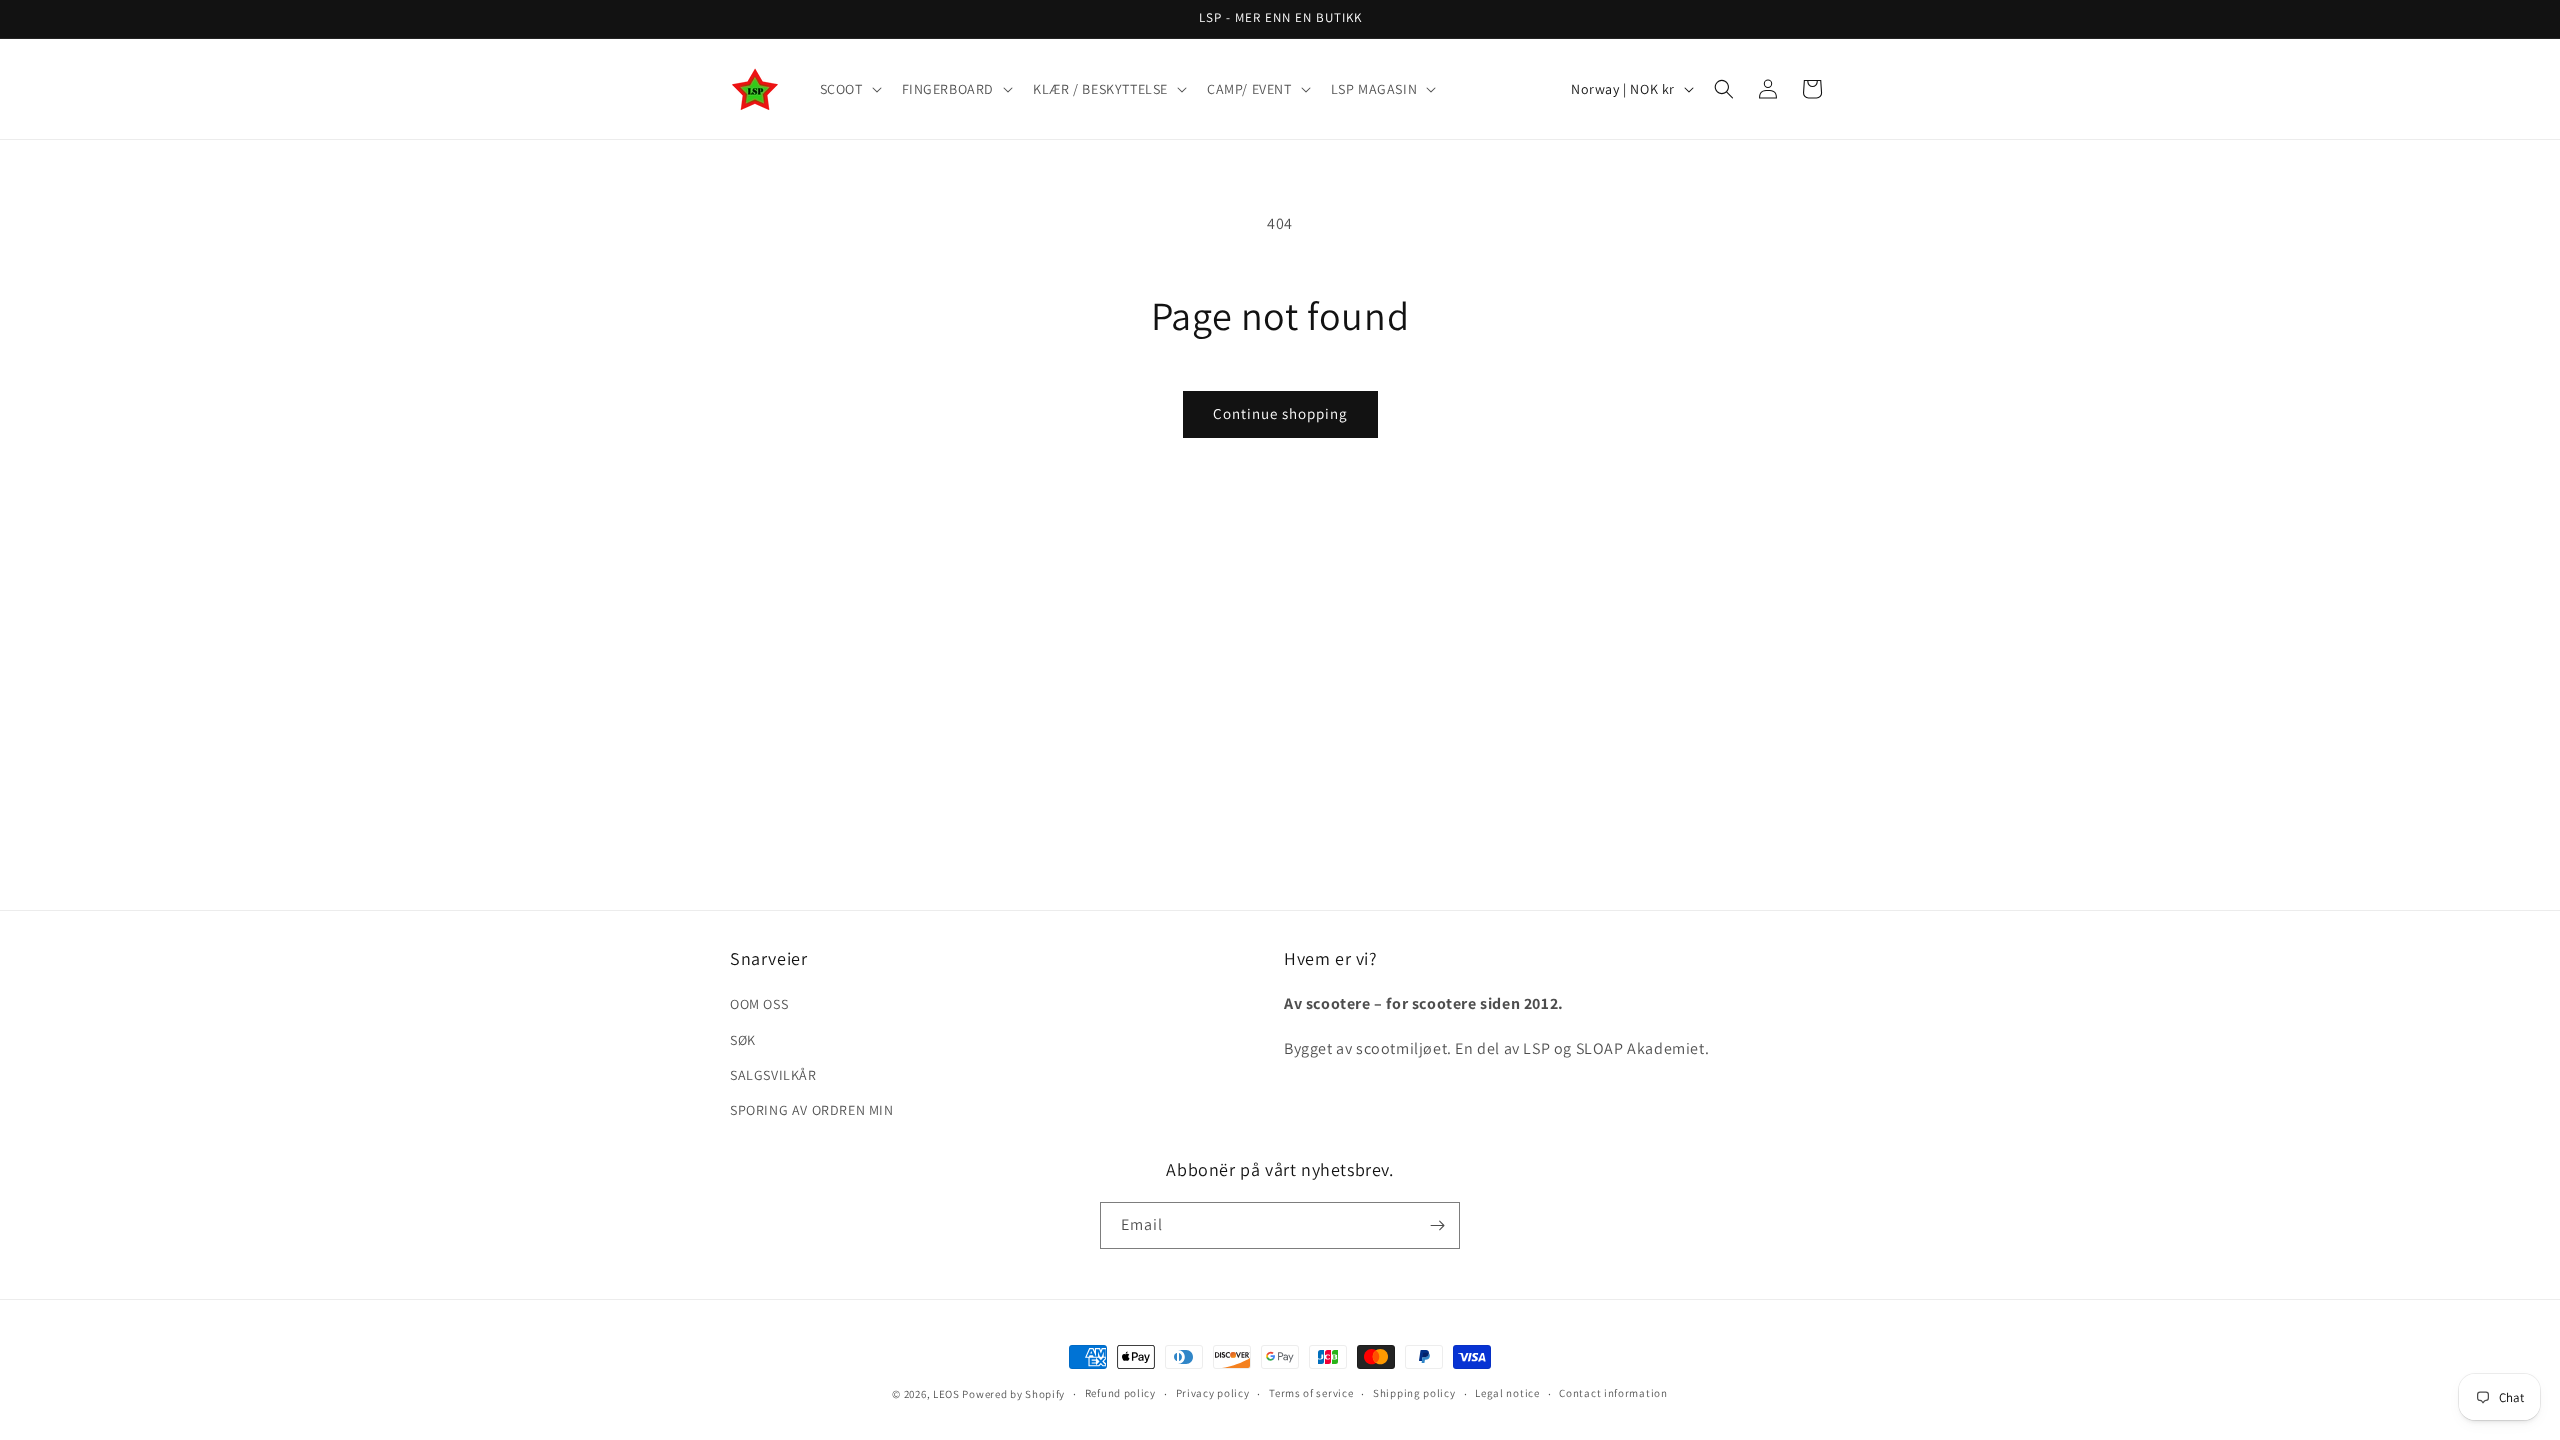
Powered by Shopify (1013, 1394)
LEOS (946, 1394)
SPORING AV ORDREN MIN (812, 1110)
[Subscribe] (1437, 1225)
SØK (743, 1040)
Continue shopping (1280, 413)
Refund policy (1120, 1393)
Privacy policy (1213, 1393)
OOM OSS (759, 1004)
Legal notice (1507, 1393)
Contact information (1613, 1393)
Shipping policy (1414, 1393)
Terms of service (1311, 1393)
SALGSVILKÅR (773, 1075)
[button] (849, 89)
